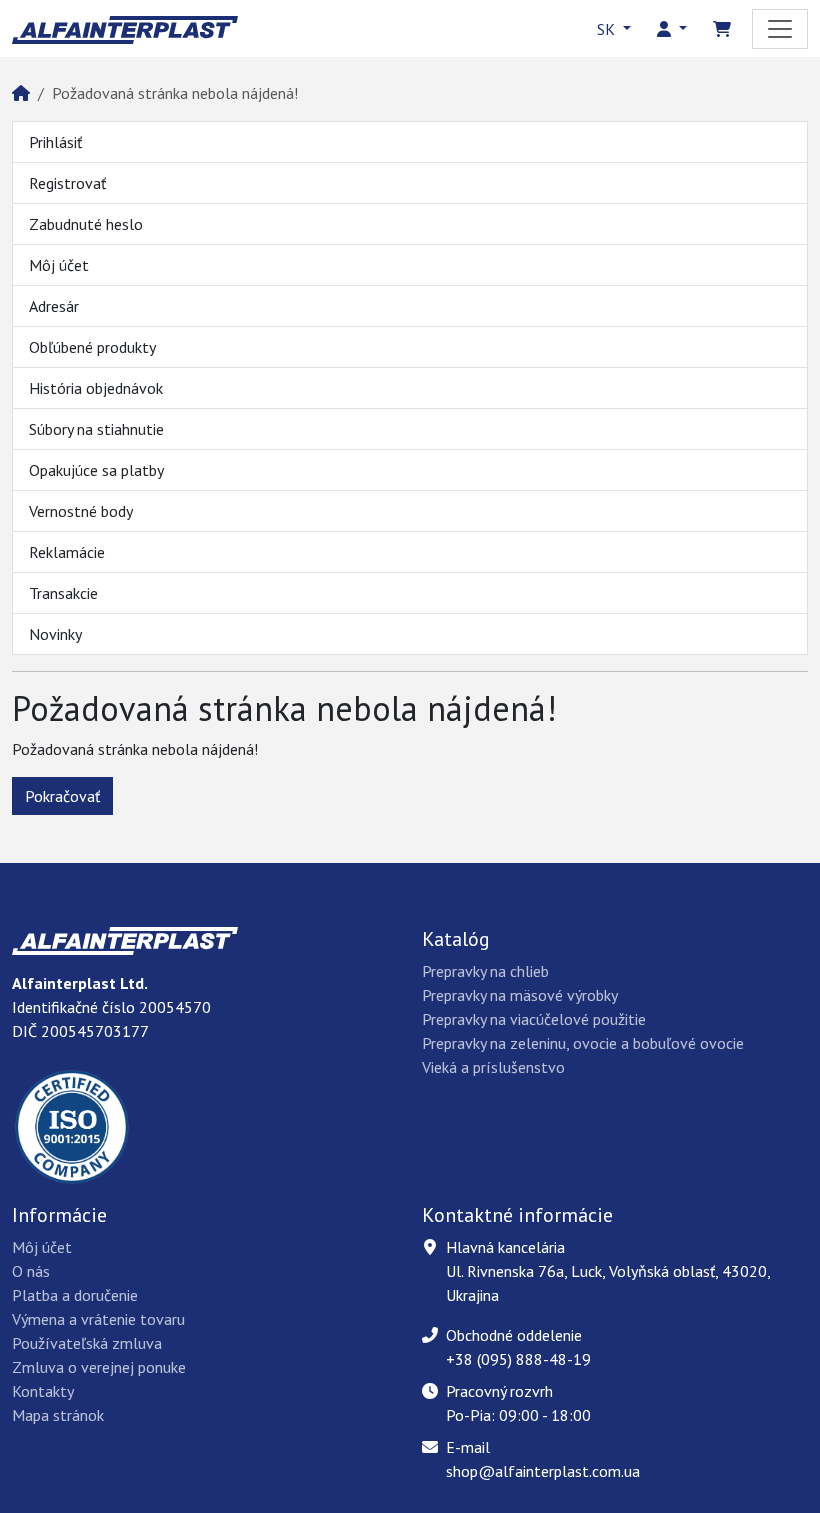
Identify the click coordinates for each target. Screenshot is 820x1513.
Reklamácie (67, 552)
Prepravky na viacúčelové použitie (534, 1019)
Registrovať (67, 183)
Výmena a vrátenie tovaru (98, 1319)
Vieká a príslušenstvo (493, 1067)
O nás (31, 1271)
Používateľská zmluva (87, 1343)
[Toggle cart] (722, 29)
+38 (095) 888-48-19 (518, 1359)
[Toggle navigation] (780, 29)
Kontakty (43, 1391)
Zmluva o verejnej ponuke (99, 1367)
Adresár (54, 306)
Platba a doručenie (75, 1295)
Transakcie (63, 593)
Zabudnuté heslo (86, 224)
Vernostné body (81, 511)
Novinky (55, 634)
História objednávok (96, 388)
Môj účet (59, 265)
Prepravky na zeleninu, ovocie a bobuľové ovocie (583, 1043)
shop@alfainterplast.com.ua (543, 1471)
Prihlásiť (55, 142)
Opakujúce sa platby (96, 470)
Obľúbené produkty (92, 347)
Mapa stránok (58, 1415)
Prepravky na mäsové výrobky (520, 995)
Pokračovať (62, 796)
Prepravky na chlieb (485, 971)
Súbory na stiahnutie (96, 429)
